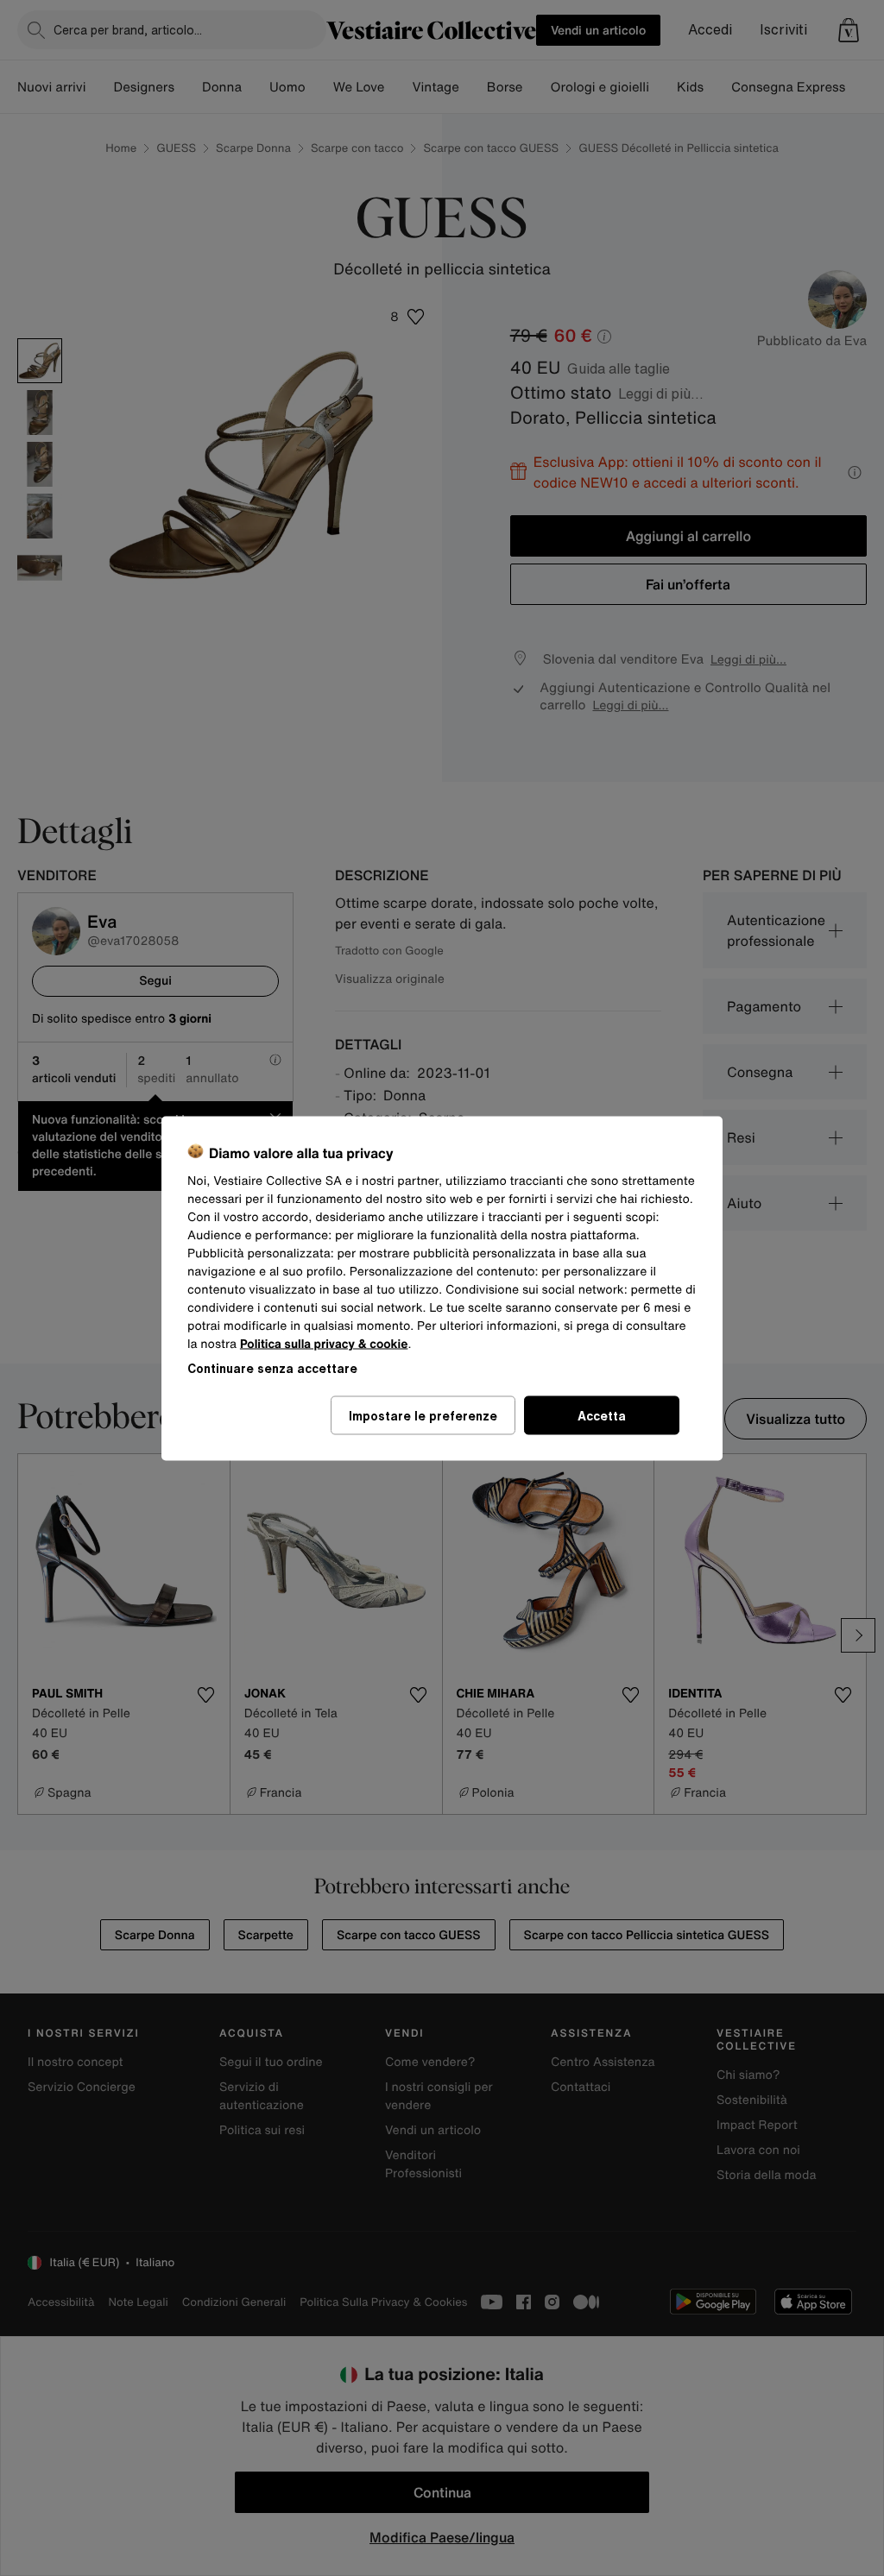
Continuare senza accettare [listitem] (272, 1367)
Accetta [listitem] (602, 1415)
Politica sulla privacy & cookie (324, 1343)
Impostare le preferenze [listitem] (423, 1415)
